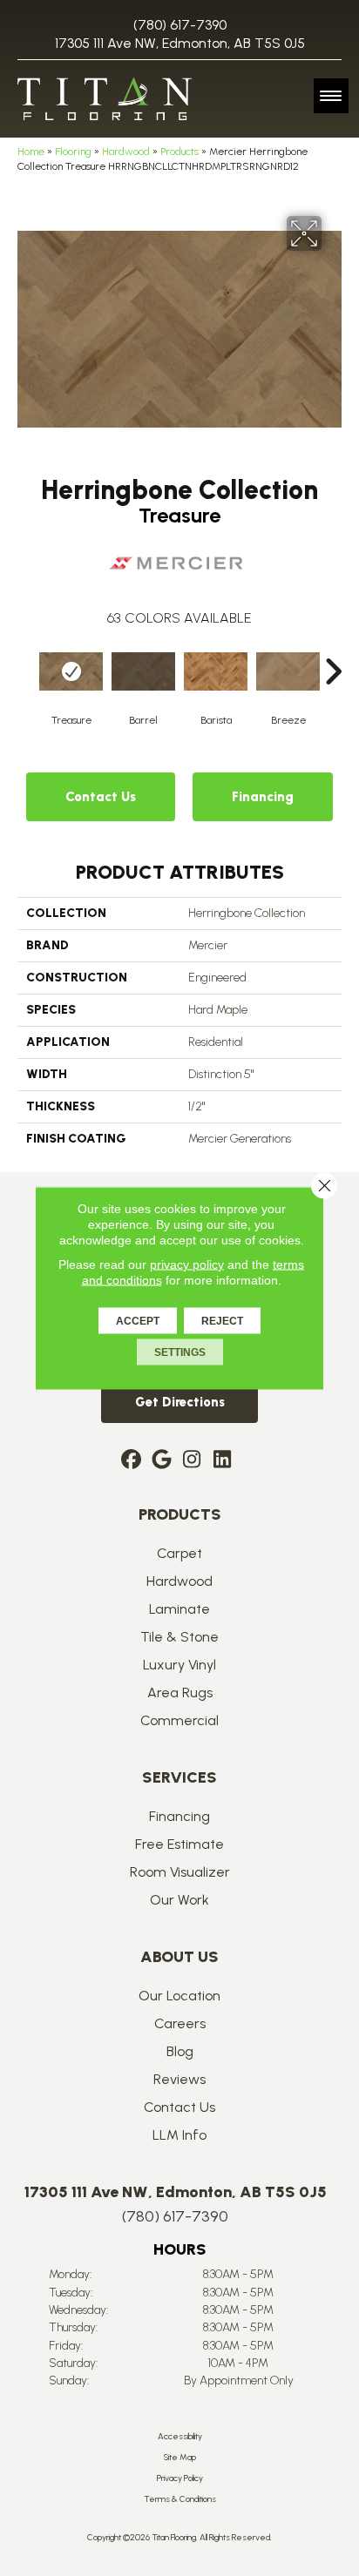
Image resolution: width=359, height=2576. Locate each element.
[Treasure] (71, 672)
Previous (26, 645)
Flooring (73, 152)
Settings (180, 1352)
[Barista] (216, 672)
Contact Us (101, 797)
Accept (138, 1321)
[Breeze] (288, 672)
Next (333, 645)
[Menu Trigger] (331, 96)
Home (31, 152)
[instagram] (192, 1460)
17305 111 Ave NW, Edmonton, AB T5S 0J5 (180, 43)
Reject (222, 1321)
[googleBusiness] (162, 1460)
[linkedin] (223, 1460)
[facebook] (131, 1460)
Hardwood (126, 152)
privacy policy (187, 1264)
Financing (263, 797)
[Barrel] (143, 672)
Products (179, 152)
